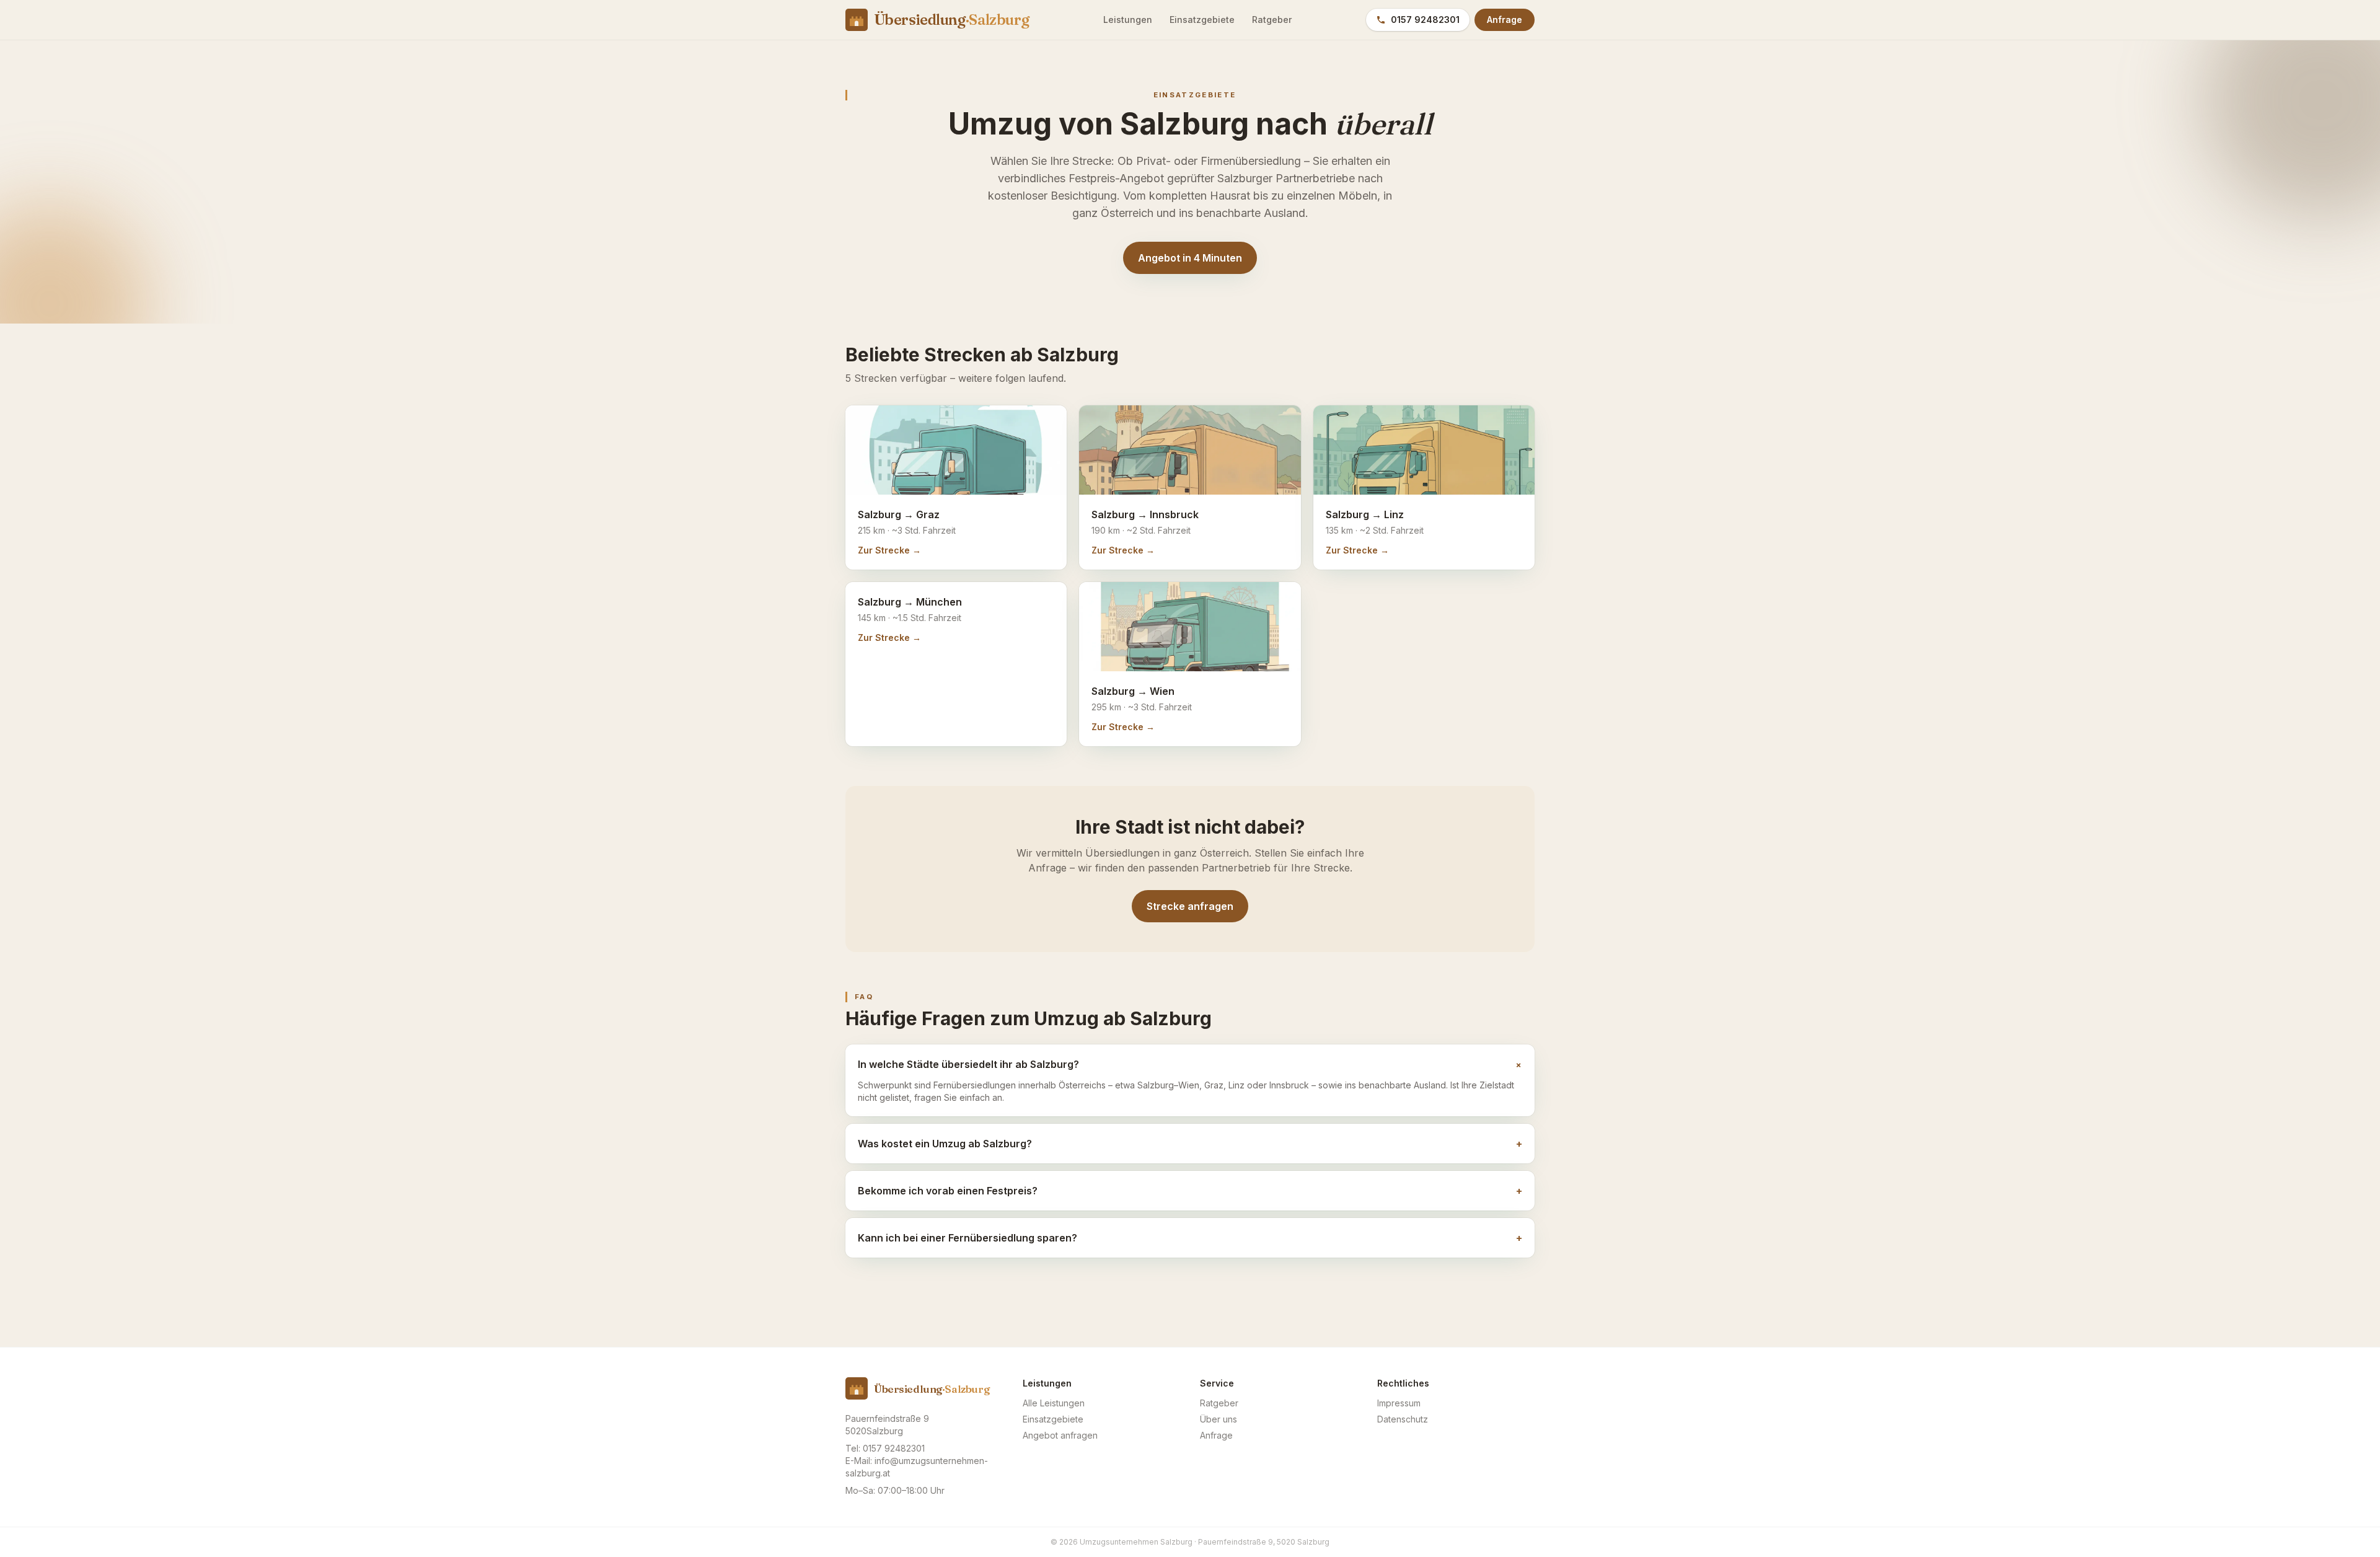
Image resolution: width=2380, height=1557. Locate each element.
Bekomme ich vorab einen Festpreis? (1190, 1191)
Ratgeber (1272, 20)
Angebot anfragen (1060, 1435)
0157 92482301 (1425, 20)
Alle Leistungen (1054, 1403)
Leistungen (1128, 20)
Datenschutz (1403, 1419)
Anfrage (1505, 20)
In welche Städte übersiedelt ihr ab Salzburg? (1190, 1065)
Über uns (1219, 1419)
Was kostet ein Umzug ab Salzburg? (1190, 1144)
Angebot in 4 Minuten (1190, 258)
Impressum (1399, 1403)
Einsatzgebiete (1202, 20)
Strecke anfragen (1190, 906)
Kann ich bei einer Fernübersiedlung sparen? (1190, 1238)
